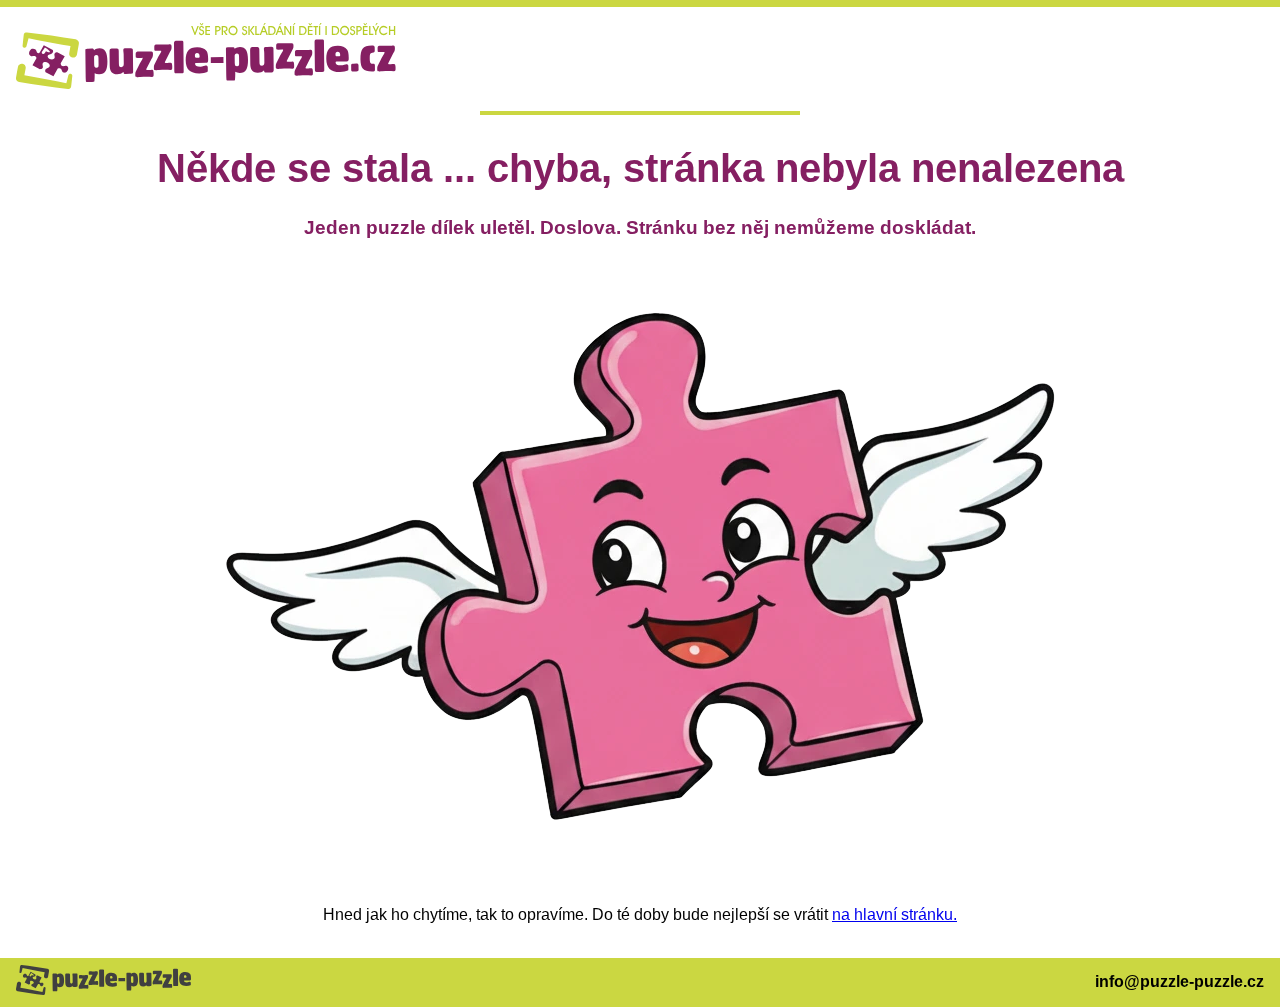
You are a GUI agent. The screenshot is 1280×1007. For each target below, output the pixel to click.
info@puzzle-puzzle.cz (1179, 981)
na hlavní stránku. (894, 914)
